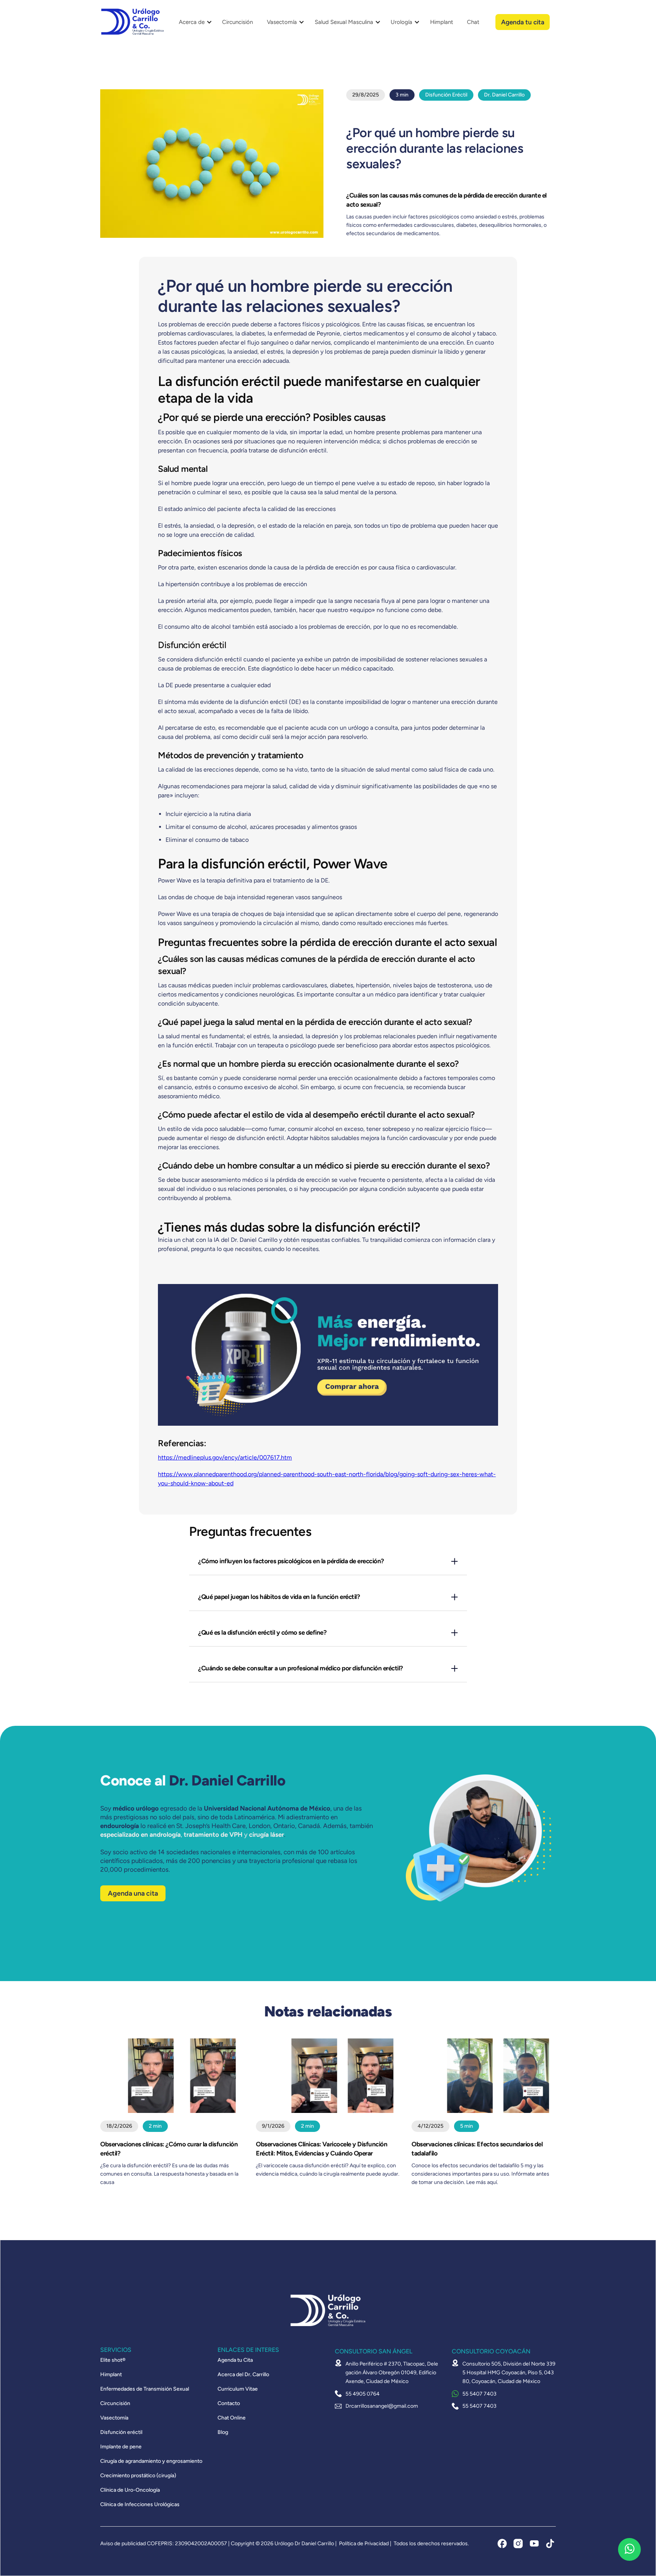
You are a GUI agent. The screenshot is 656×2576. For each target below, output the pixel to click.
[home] (132, 22)
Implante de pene (121, 2447)
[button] (193, 22)
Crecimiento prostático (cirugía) (138, 2476)
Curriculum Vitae (238, 2389)
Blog (223, 2432)
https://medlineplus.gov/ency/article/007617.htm (225, 1457)
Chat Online (232, 2418)
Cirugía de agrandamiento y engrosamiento (151, 2461)
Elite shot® (113, 2360)
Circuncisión (237, 22)
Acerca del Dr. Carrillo (243, 2375)
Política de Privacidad (364, 2544)
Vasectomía (282, 22)
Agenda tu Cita (235, 2360)
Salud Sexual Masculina (344, 22)
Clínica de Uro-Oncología (130, 2490)
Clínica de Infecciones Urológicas (140, 2505)
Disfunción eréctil (121, 2432)
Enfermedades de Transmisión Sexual (145, 2389)
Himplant (442, 22)
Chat (473, 22)
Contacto (229, 2404)
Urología (401, 22)
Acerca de (192, 22)
